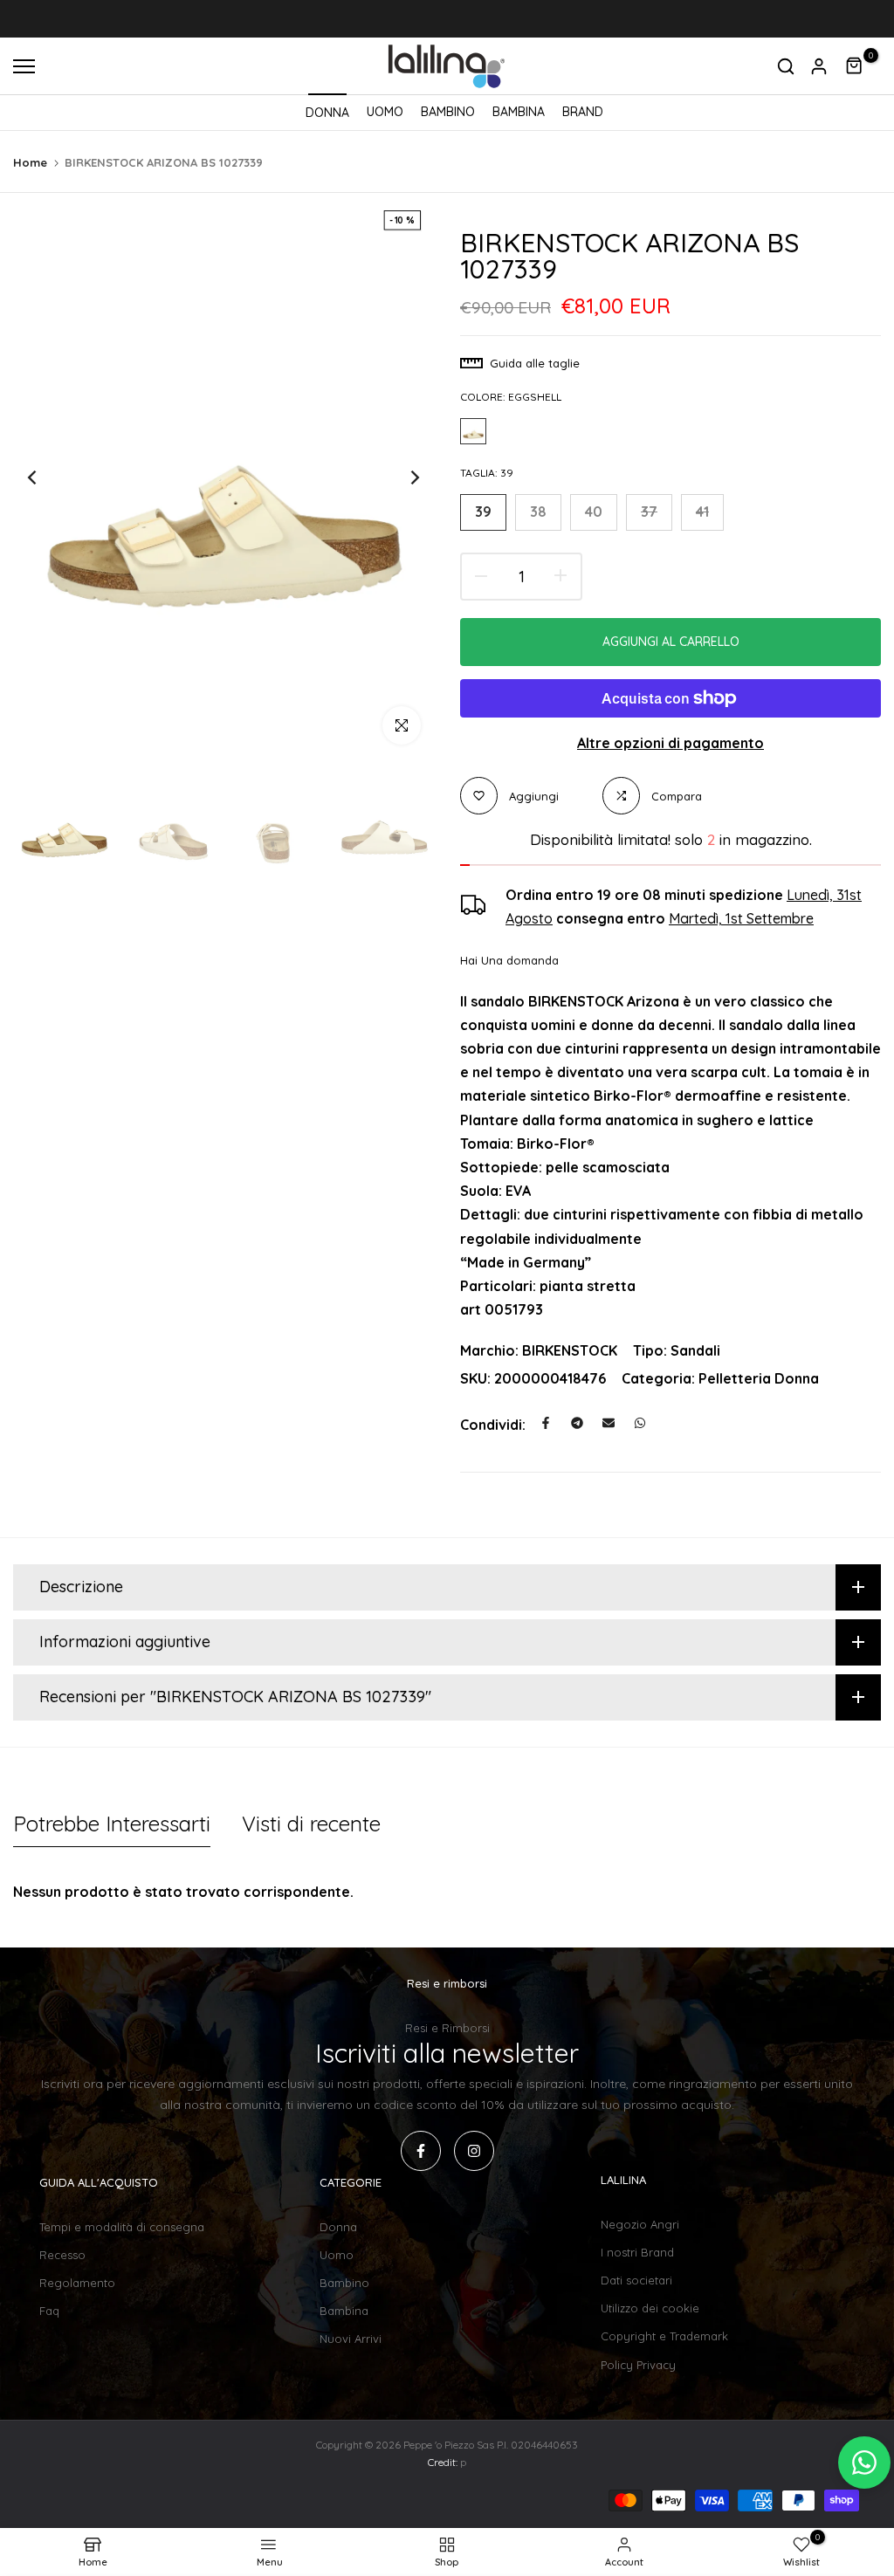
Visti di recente (311, 1824)
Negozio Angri (640, 2224)
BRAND (583, 112)
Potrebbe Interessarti (112, 1824)
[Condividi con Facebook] (546, 1423)
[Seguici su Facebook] (421, 2151)
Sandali (695, 1350)
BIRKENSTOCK (570, 1350)
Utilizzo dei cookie (650, 2308)
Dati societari (636, 2280)
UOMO (385, 112)
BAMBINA (519, 112)
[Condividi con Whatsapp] (640, 1423)
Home (30, 162)
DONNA (327, 113)
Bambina (344, 2311)
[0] (855, 66)
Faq (49, 2311)
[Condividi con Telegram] (577, 1423)
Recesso (62, 2255)
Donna (338, 2227)
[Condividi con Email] (609, 1423)
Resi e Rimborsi (447, 2028)
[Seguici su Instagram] (474, 2151)
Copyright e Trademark (664, 2336)
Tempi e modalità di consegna (122, 2227)
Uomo (337, 2255)
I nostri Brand (637, 2252)
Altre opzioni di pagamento (670, 743)
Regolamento (77, 2283)
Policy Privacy (638, 2365)
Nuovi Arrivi (351, 2339)
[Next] (401, 478)
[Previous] (46, 478)
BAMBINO (448, 112)
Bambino (344, 2283)
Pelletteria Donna (759, 1378)
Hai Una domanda (509, 960)
